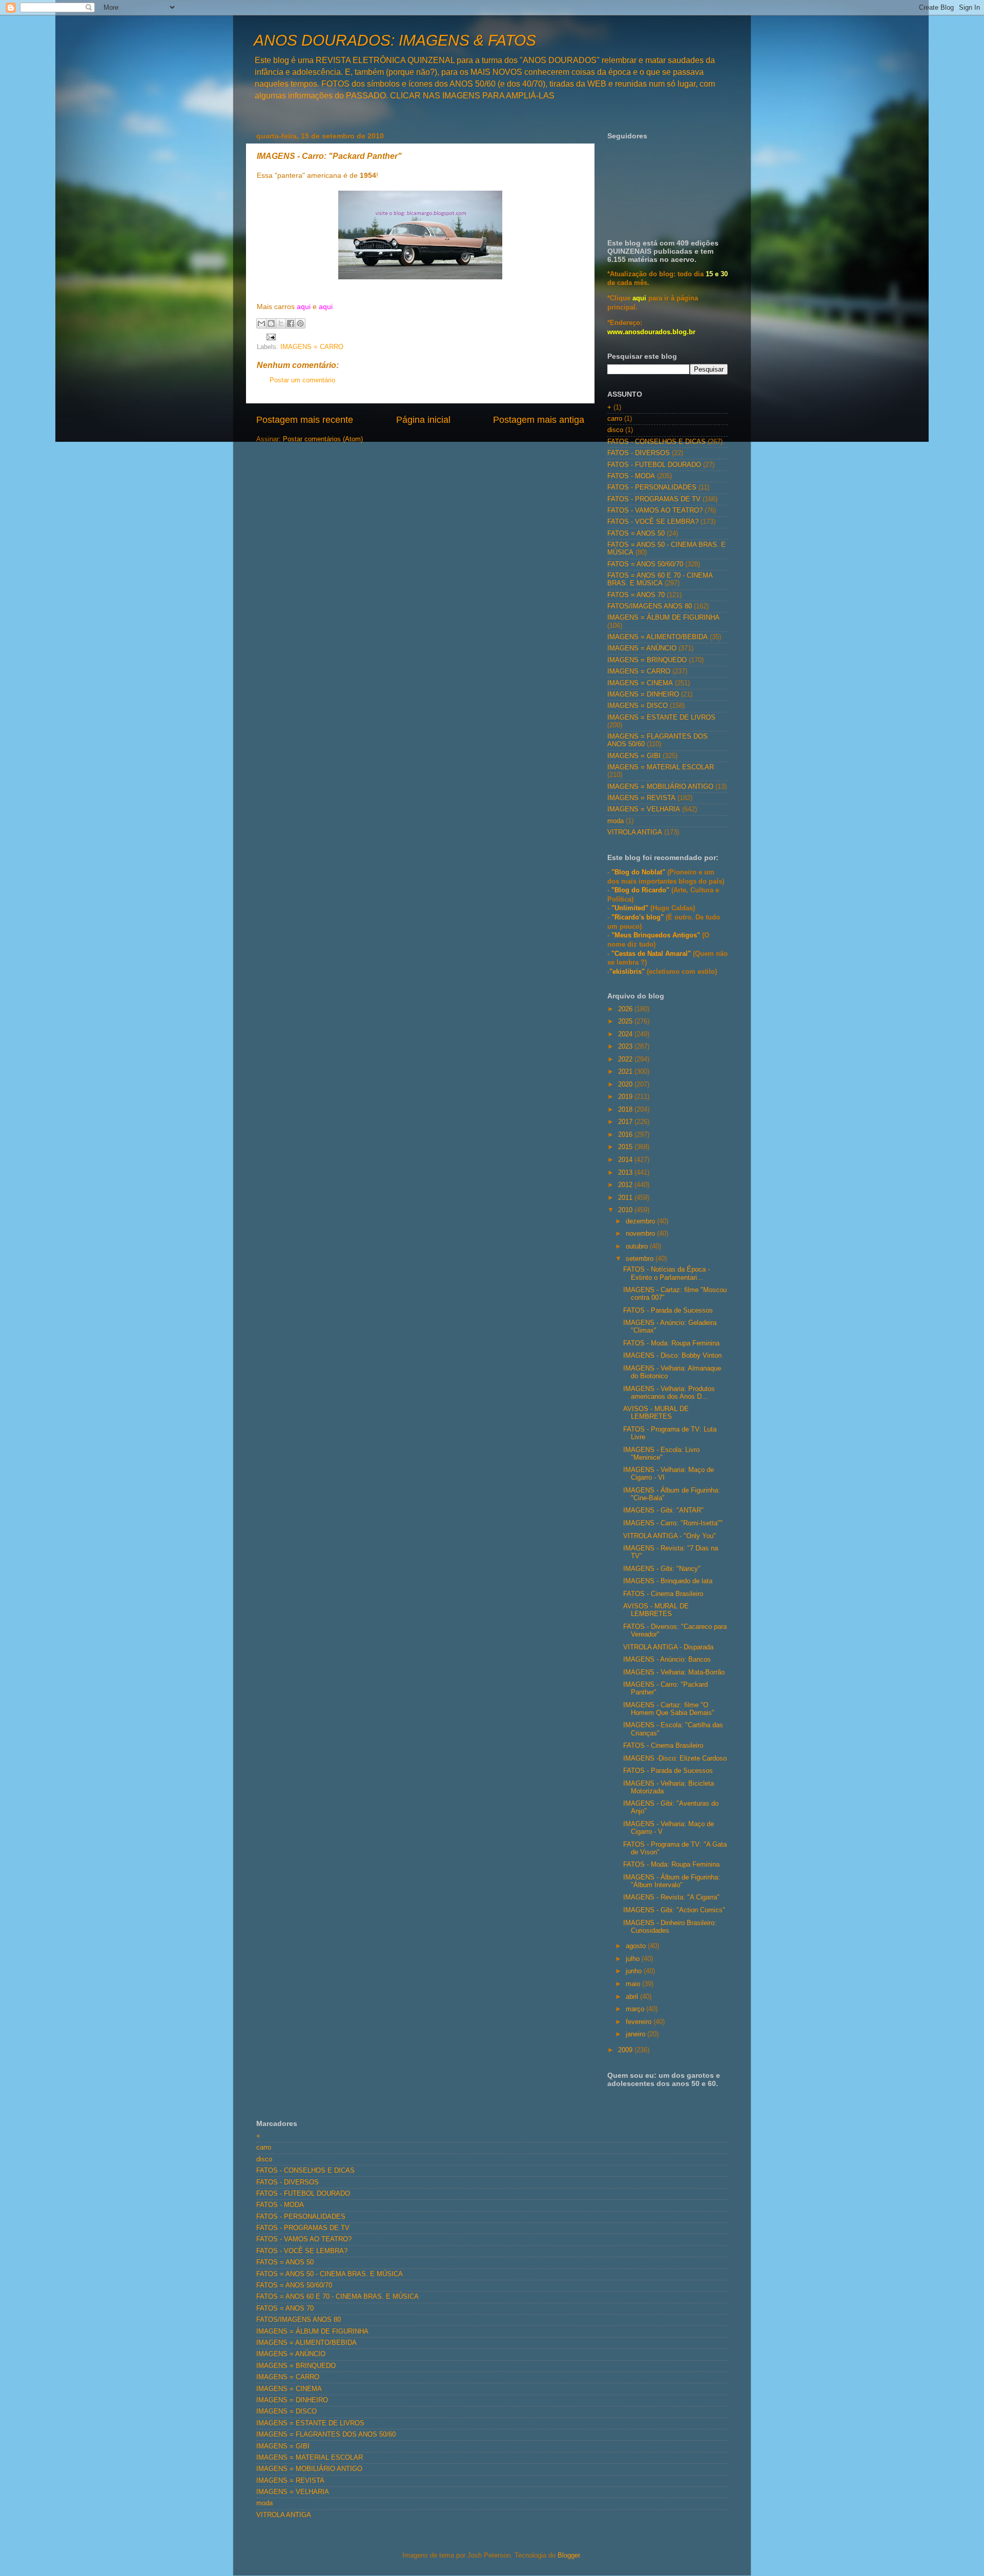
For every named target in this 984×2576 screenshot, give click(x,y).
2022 (626, 1059)
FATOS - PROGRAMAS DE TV (654, 499)
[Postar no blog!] (271, 323)
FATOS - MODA (631, 476)
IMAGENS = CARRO (312, 347)
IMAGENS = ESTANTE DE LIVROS (661, 718)
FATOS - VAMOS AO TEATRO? (655, 510)
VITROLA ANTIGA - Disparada (668, 1647)
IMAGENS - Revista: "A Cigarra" (671, 1897)
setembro (641, 1259)
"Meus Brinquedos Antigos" (657, 935)
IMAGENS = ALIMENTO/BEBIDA (658, 637)
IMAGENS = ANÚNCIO (642, 648)
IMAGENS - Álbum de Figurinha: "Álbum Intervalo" (672, 1881)
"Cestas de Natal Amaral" (652, 954)
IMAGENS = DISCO (638, 706)
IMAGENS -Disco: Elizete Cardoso (675, 1759)
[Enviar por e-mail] (261, 323)
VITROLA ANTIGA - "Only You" (670, 1536)
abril (633, 1997)
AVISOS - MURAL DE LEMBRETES (656, 1413)
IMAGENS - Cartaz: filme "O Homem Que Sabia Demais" (669, 1709)
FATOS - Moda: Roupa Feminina (671, 1343)
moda (616, 821)
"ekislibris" (627, 972)
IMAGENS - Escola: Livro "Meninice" (661, 1454)
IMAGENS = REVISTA (641, 798)
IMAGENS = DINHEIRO (643, 694)
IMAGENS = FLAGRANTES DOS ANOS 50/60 (326, 2435)
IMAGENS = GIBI (634, 756)
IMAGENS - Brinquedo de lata (668, 1581)
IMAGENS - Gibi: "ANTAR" (663, 1510)
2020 (626, 1085)
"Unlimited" (630, 908)
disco (615, 430)
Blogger (569, 2555)
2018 (626, 1110)
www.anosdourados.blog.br (651, 332)
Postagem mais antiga (539, 420)
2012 (626, 1185)
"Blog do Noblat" (638, 872)
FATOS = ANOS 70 (636, 595)
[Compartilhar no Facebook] (291, 323)
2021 (626, 1072)
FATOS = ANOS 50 (636, 534)
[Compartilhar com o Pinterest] (300, 323)
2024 (626, 1034)
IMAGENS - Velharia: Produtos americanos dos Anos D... (669, 1393)
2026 (626, 1009)
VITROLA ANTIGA (635, 832)
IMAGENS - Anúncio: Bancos (667, 1660)
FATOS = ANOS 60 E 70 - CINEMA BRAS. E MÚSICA (660, 579)
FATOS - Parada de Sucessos (668, 1311)
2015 (626, 1147)
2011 (626, 1198)
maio (634, 1984)
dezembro (641, 1221)
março (636, 2009)
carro (615, 419)
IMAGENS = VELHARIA (644, 809)
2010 (626, 1210)
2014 (626, 1160)
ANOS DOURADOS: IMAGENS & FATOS (395, 40)
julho (634, 1959)
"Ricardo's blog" (639, 917)
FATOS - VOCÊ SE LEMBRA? (653, 522)
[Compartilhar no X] (281, 323)
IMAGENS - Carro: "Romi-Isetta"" (673, 1523)
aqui (304, 306)
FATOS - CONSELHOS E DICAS (657, 442)
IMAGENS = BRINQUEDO (647, 660)
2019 (626, 1097)
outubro (638, 1246)
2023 (626, 1047)
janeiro (637, 2034)
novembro (641, 1234)
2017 (626, 1122)
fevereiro (640, 2022)
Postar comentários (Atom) (323, 439)
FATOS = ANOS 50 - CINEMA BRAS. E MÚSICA (330, 2274)
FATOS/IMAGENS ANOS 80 (650, 606)
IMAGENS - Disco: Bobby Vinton (672, 1356)
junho (635, 1971)
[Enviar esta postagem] (270, 337)
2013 (626, 1173)
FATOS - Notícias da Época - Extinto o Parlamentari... (667, 1273)
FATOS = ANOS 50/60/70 (645, 564)
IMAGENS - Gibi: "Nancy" (662, 1569)
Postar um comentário (302, 380)
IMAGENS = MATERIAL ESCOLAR (661, 767)
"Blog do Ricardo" (641, 890)
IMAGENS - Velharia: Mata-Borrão (674, 1672)
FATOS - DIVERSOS (639, 453)
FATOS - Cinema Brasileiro (663, 1594)
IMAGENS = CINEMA (640, 683)
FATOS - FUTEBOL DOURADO (654, 465)
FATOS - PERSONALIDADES (652, 487)
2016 (626, 1135)
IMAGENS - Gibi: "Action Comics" (674, 1910)
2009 (626, 2050)
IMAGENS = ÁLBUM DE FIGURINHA (663, 618)
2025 (626, 1021)
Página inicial (423, 420)
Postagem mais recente (305, 420)
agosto (637, 1946)
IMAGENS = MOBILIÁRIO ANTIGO (660, 787)
